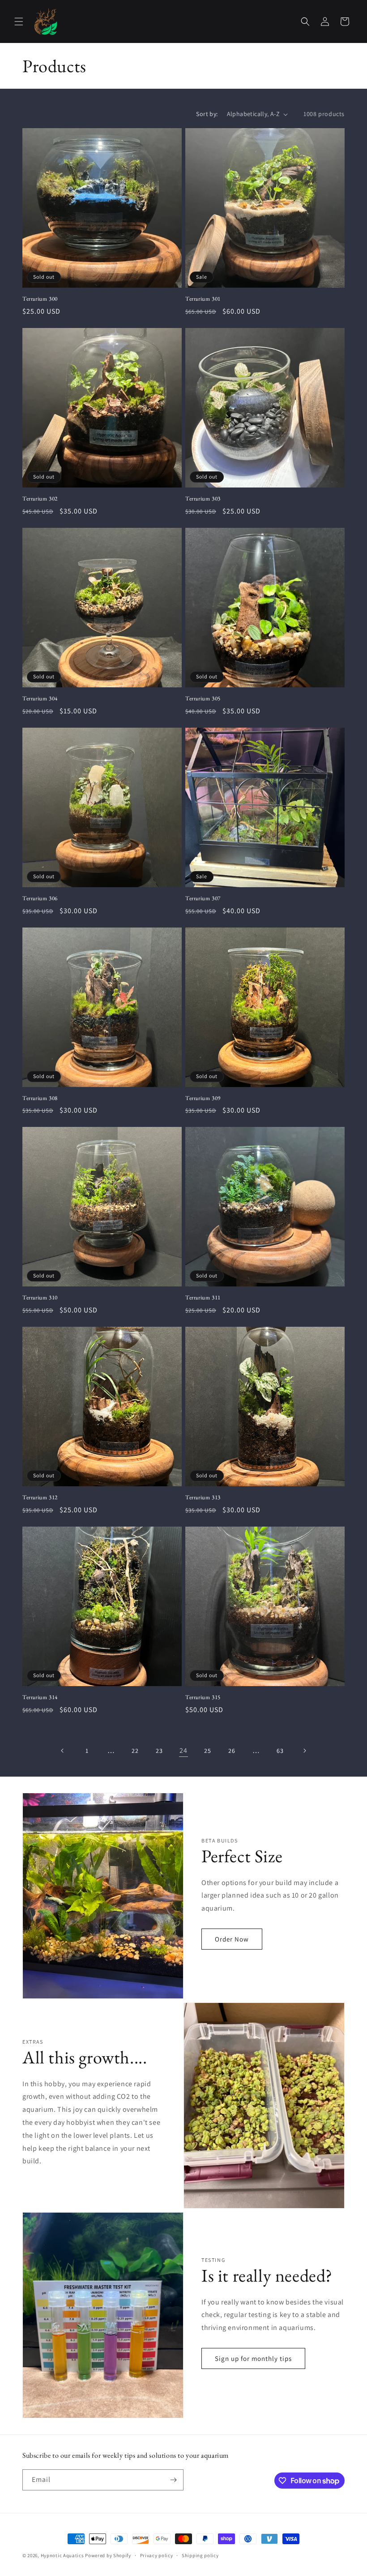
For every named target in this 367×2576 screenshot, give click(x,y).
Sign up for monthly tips (253, 2358)
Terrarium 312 (40, 1497)
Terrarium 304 (40, 699)
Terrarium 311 (203, 1298)
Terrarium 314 (40, 1697)
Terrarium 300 (40, 299)
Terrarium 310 (40, 1298)
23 (159, 1751)
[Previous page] (63, 1751)
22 (135, 1751)
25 (207, 1751)
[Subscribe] (173, 2480)
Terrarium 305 (203, 699)
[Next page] (304, 1751)
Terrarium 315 (203, 1697)
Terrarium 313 (203, 1497)
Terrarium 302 (40, 499)
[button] (19, 22)
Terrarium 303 (203, 499)
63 (280, 1751)
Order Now (232, 1939)
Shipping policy (200, 2555)
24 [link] (183, 1750)
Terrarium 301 (203, 299)
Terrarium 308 (40, 1098)
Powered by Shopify (108, 2555)
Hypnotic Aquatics (62, 2555)
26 (232, 1751)
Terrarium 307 (203, 898)
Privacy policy (157, 2555)
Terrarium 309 (203, 1098)
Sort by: (207, 114)
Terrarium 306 (40, 898)
